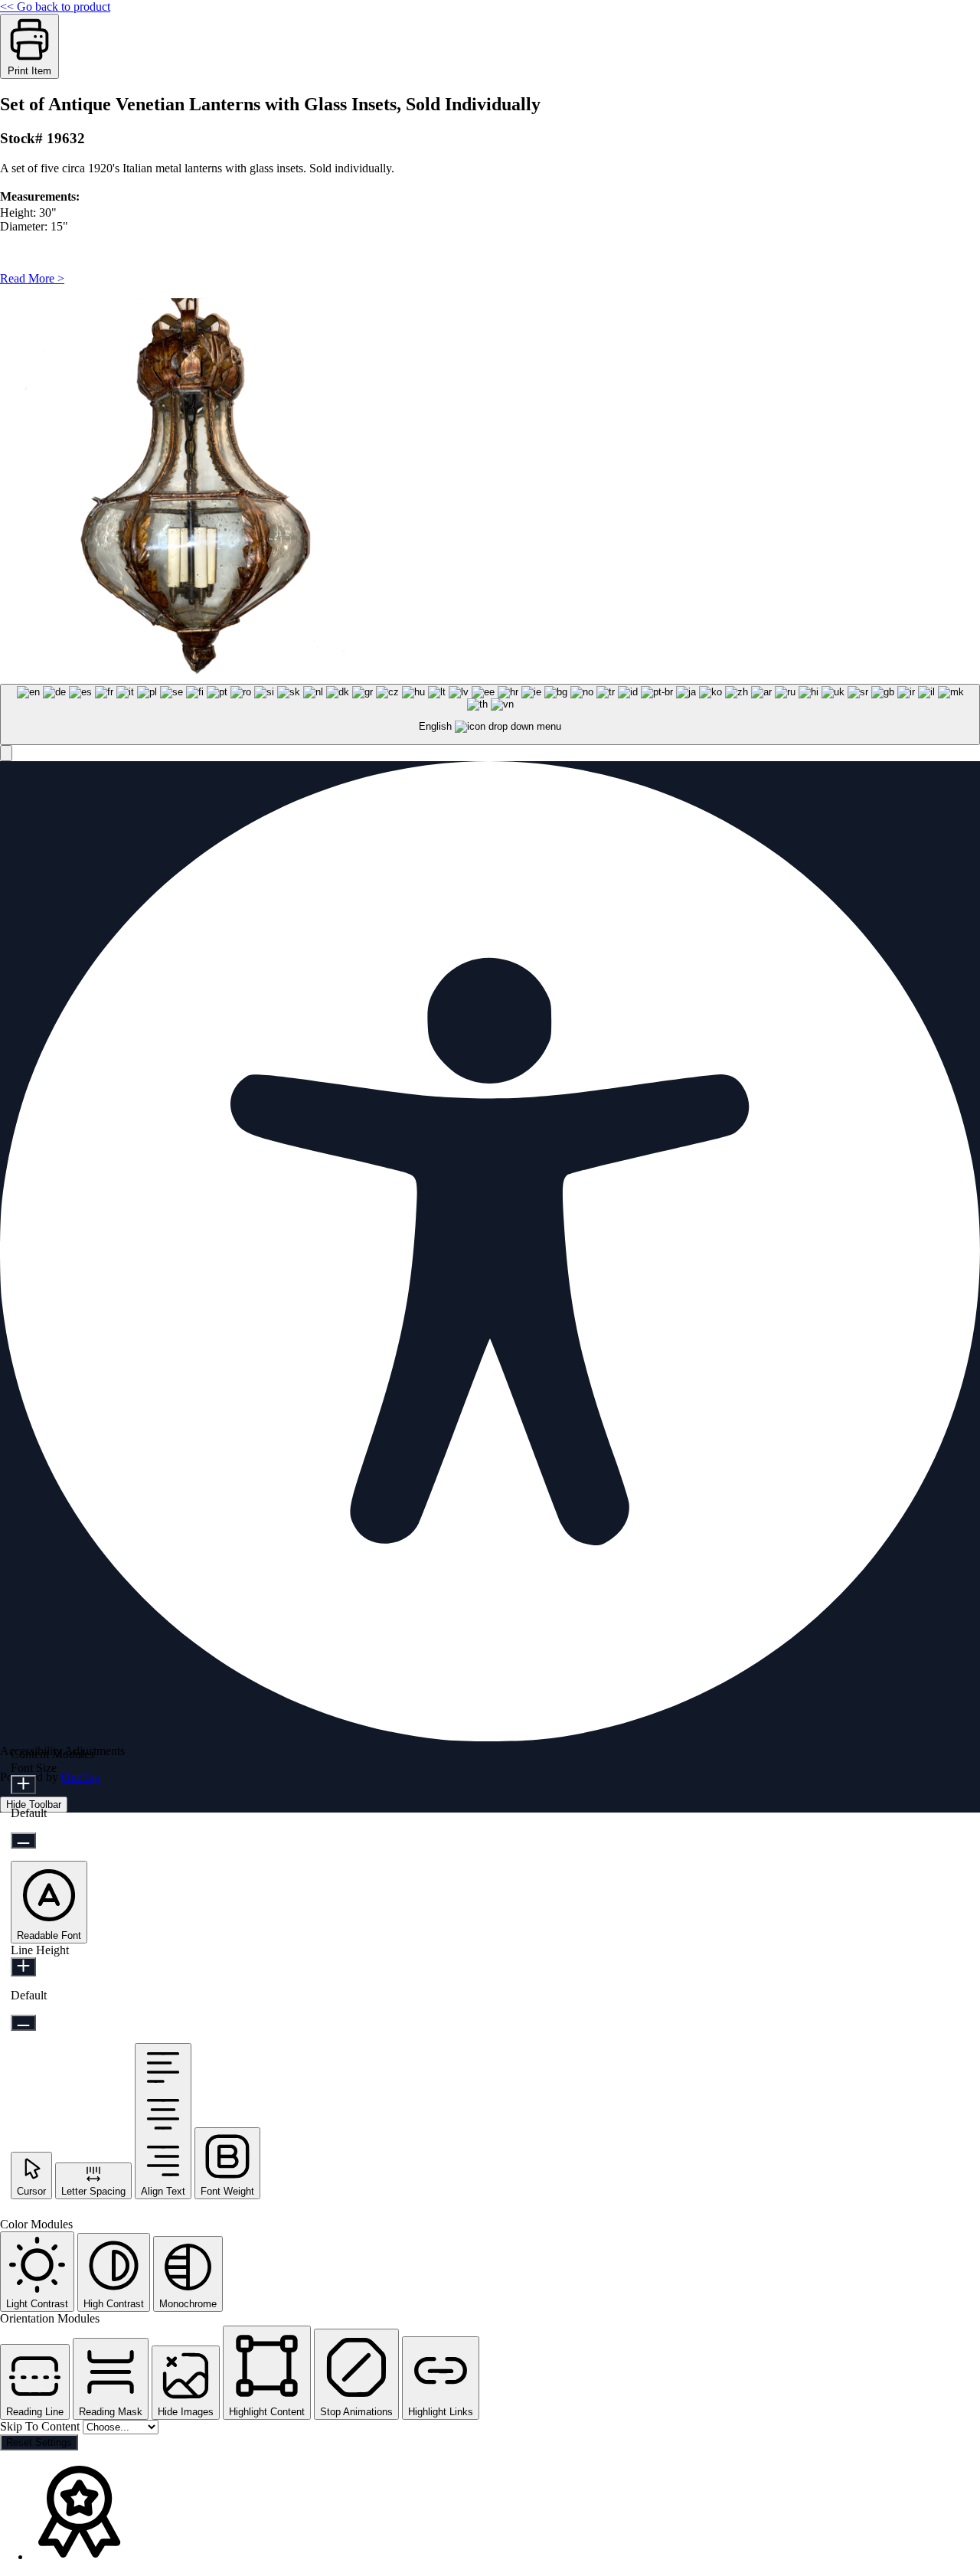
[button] (6, 753)
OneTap (81, 1777)
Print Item (29, 71)
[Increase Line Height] (23, 1967)
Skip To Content (41, 2426)
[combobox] (490, 715)
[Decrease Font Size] (23, 1840)
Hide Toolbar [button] (34, 1805)
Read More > (32, 278)
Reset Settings (39, 2442)
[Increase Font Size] (23, 1785)
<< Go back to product (55, 7)
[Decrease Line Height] (23, 2023)
